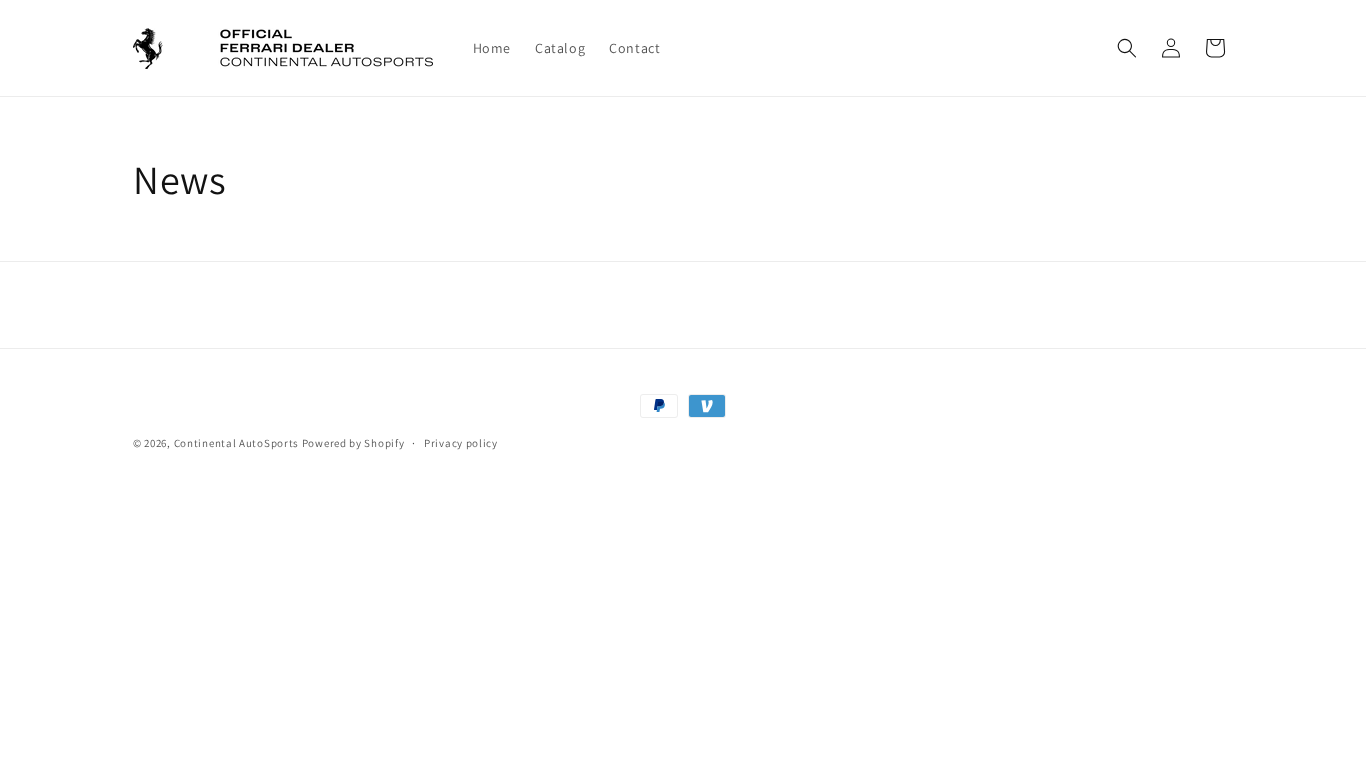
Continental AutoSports (236, 443)
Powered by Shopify (353, 443)
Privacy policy (461, 443)
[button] (1127, 48)
